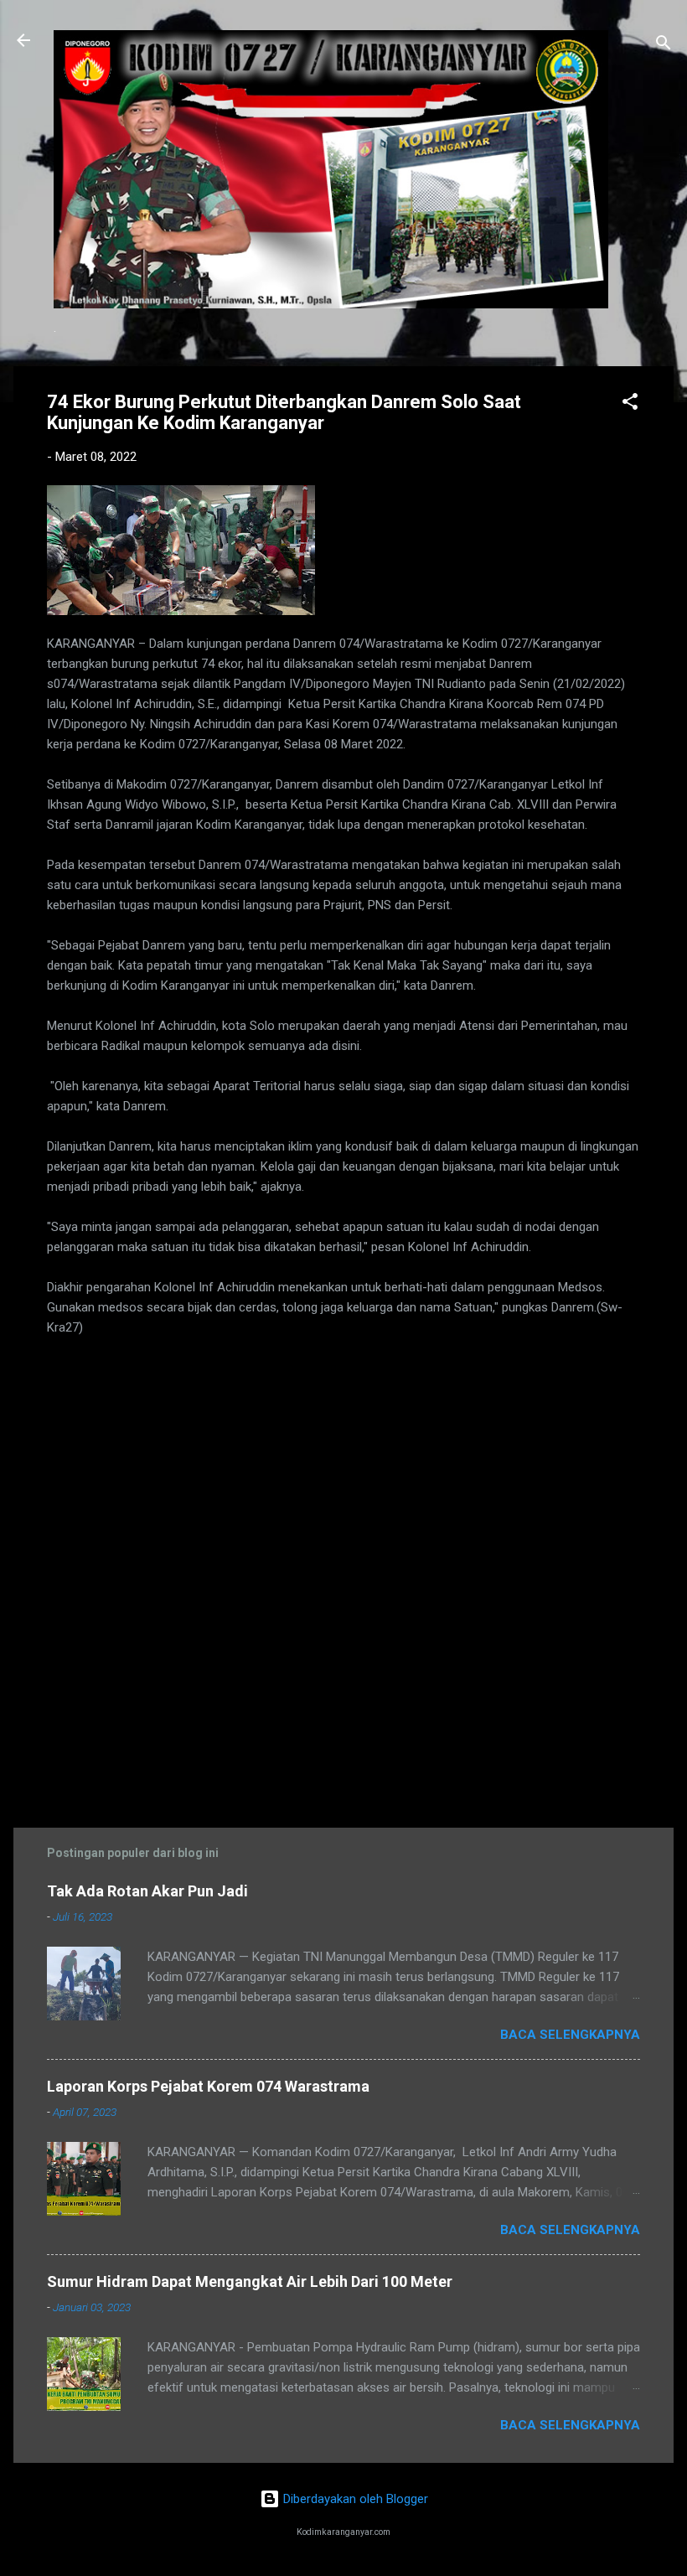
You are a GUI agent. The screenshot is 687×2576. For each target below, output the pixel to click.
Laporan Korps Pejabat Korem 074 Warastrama (208, 2086)
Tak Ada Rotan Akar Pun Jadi (147, 1891)
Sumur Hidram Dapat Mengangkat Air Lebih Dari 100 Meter (250, 2281)
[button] (630, 404)
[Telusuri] (664, 46)
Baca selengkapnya (570, 2035)
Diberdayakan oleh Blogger (354, 2499)
